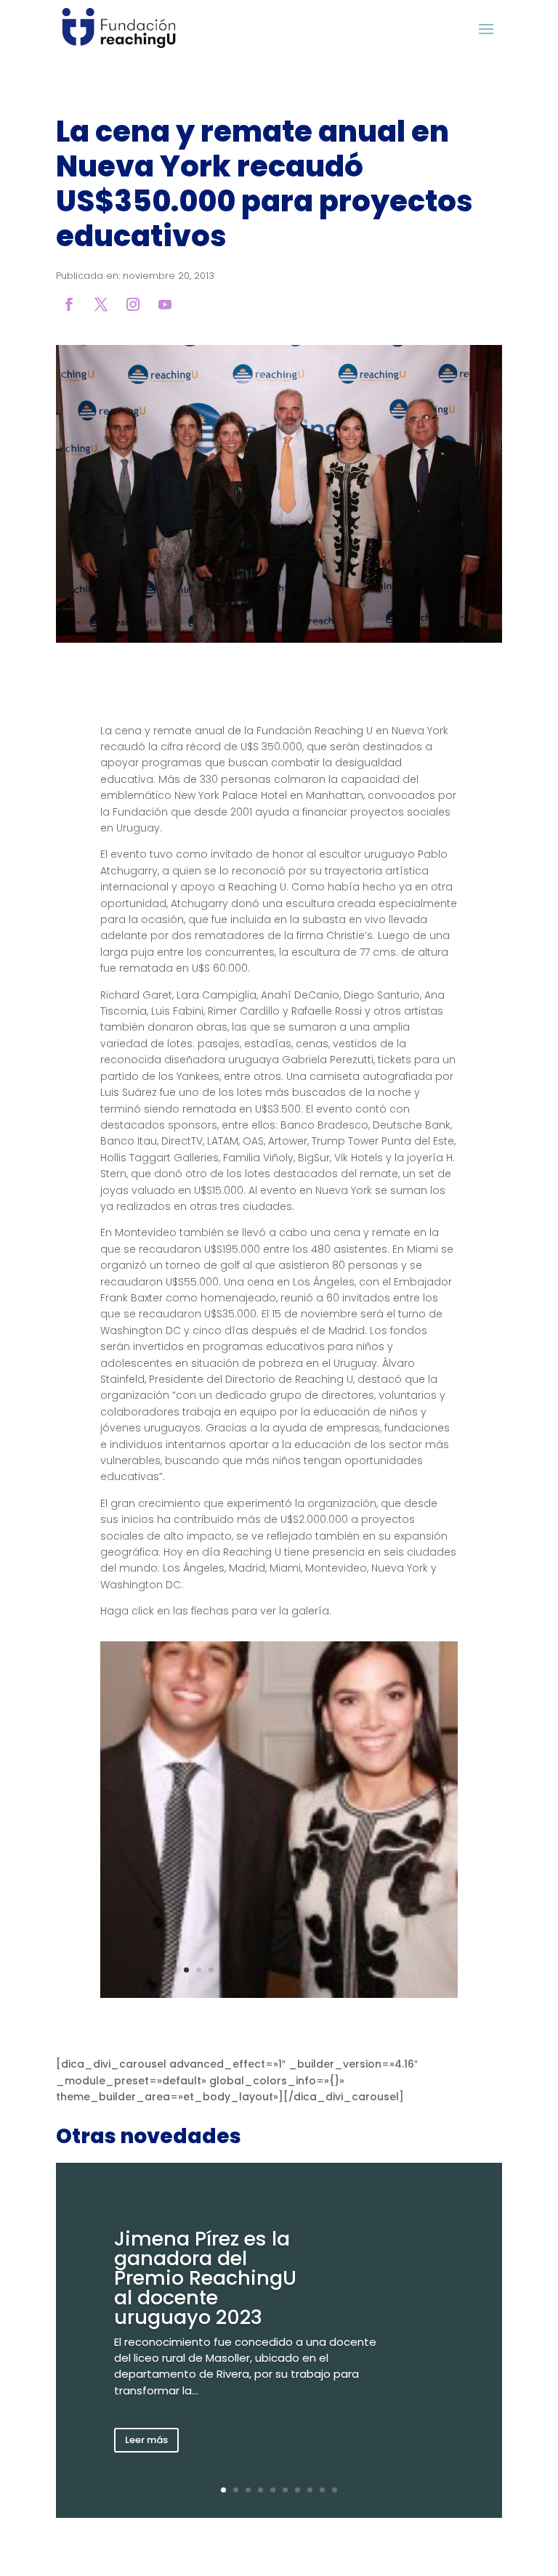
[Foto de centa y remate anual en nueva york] (279, 1994)
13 (335, 1970)
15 (359, 1970)
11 (310, 1970)
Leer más (146, 2440)
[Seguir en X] (101, 304)
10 (298, 1970)
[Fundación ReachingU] (119, 28)
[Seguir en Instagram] (133, 304)
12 (322, 1970)
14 (347, 1970)
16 (372, 1970)
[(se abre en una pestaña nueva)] (279, 639)
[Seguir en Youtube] (165, 304)
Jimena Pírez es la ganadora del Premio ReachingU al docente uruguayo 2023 (205, 2278)
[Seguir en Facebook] (69, 304)
